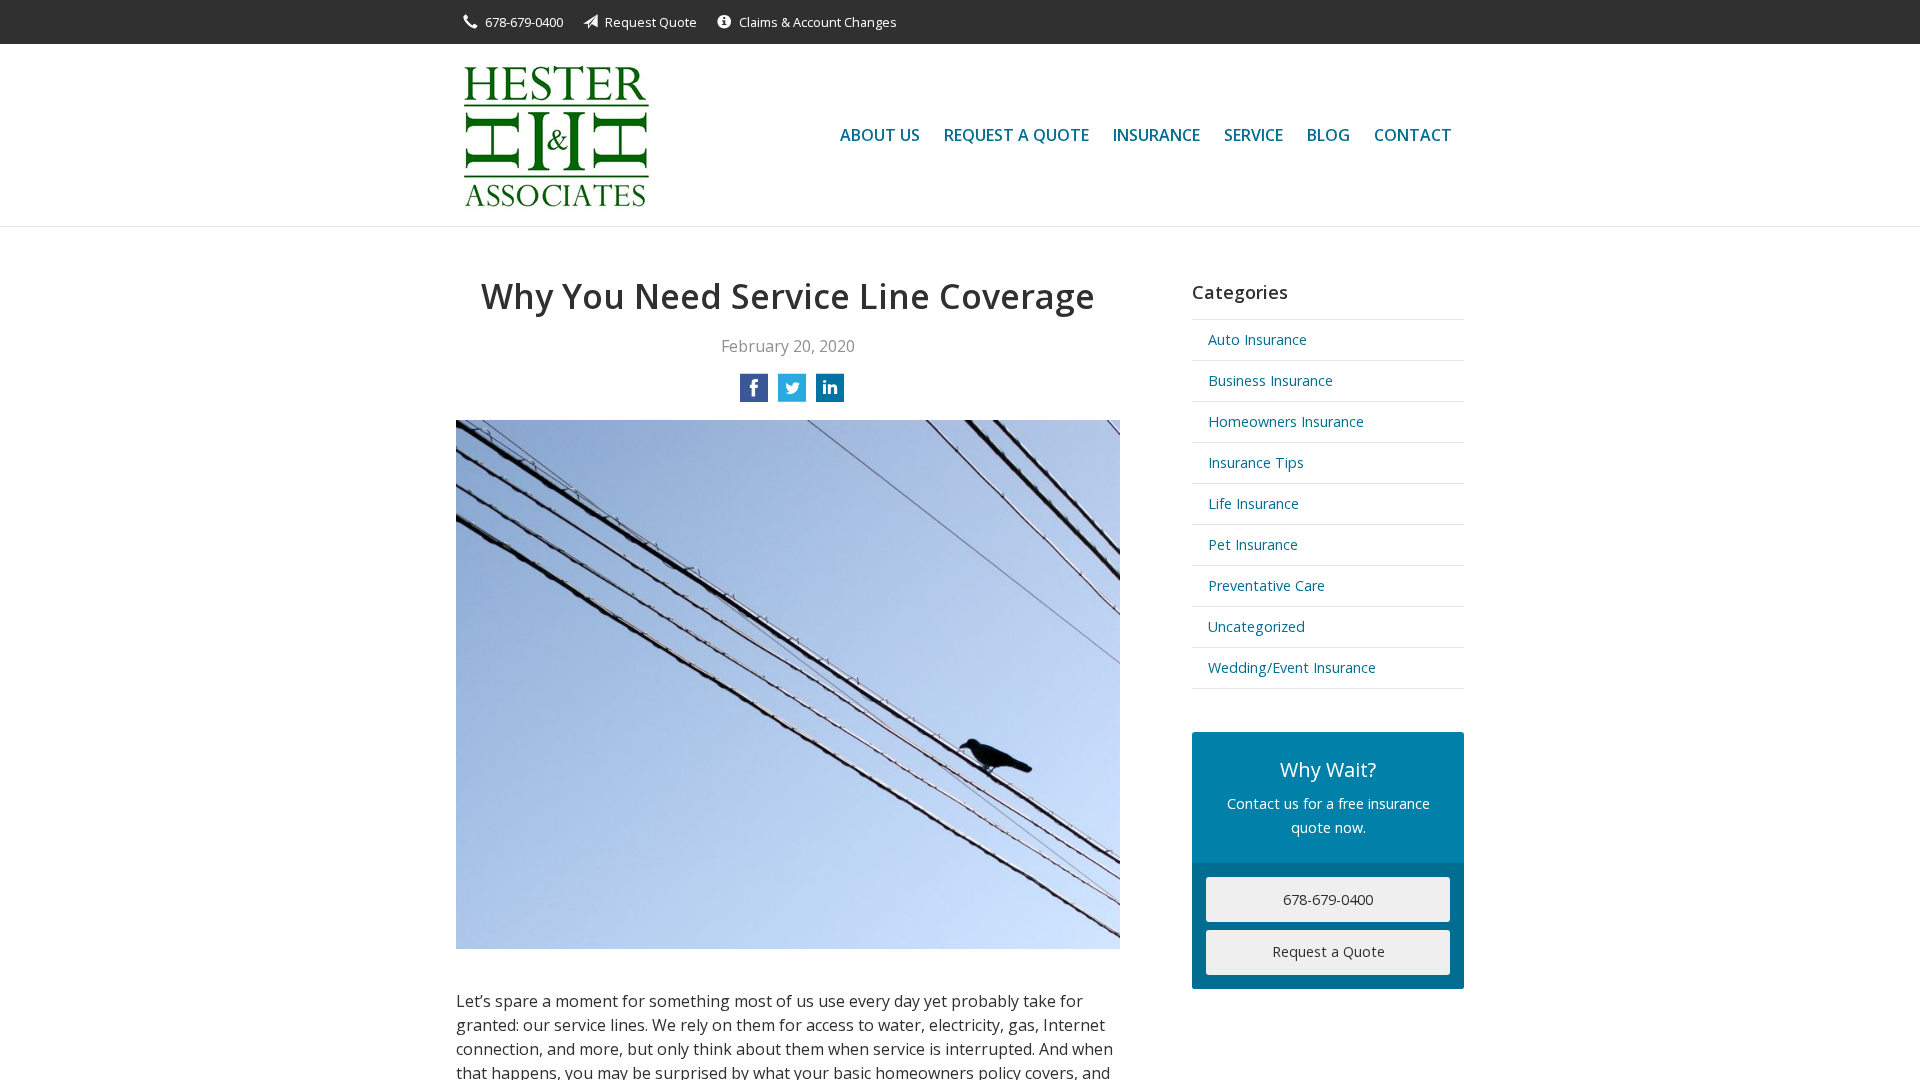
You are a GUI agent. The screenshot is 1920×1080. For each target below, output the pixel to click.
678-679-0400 (524, 22)
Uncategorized (1256, 626)
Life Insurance (1253, 503)
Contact (1413, 135)
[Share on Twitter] (792, 394)
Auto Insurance (1257, 339)
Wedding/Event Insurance (1292, 667)
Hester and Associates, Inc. (554, 135)
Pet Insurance (1253, 544)
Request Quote (651, 22)
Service (1253, 135)
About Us (880, 135)
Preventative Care (1266, 585)
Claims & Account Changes (818, 22)
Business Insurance (1270, 380)
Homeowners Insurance (1286, 421)
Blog (1328, 135)
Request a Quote (1016, 135)
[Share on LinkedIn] (830, 394)
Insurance (1156, 135)
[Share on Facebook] (754, 394)
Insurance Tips (1256, 462)
